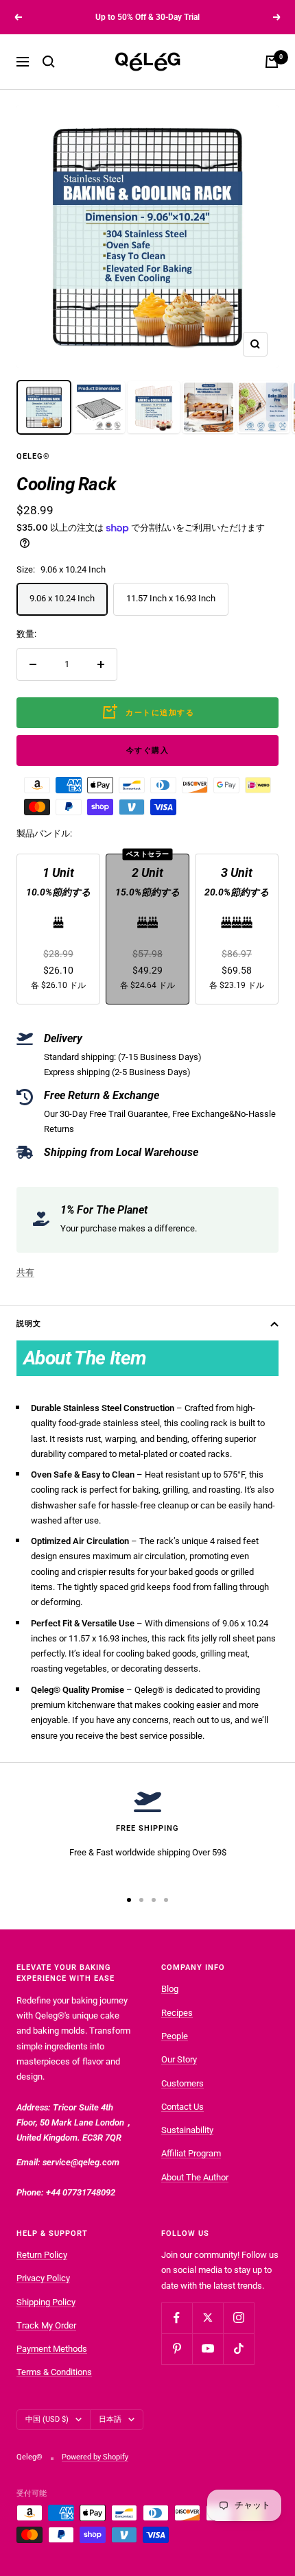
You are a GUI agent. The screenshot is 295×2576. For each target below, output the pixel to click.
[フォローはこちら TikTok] (238, 2349)
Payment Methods (52, 2349)
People (175, 2036)
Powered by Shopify (95, 2457)
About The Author (195, 2177)
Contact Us (182, 2107)
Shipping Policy (46, 2302)
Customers (182, 2083)
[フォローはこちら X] (208, 2318)
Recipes (177, 2013)
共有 (25, 1272)
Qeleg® (33, 456)
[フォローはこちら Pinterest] (177, 2349)
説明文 (29, 1324)
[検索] (49, 62)
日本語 (110, 2419)
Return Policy (42, 2255)
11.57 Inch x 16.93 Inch (171, 598)
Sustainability (187, 2130)
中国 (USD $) (47, 2419)
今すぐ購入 (148, 750)
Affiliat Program (191, 2153)
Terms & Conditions (54, 2372)
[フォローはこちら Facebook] (177, 2318)
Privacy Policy (43, 2278)
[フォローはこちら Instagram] (238, 2318)
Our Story (179, 2059)
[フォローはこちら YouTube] (208, 2349)
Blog (170, 1989)
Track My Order (46, 2325)
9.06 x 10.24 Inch (62, 598)
